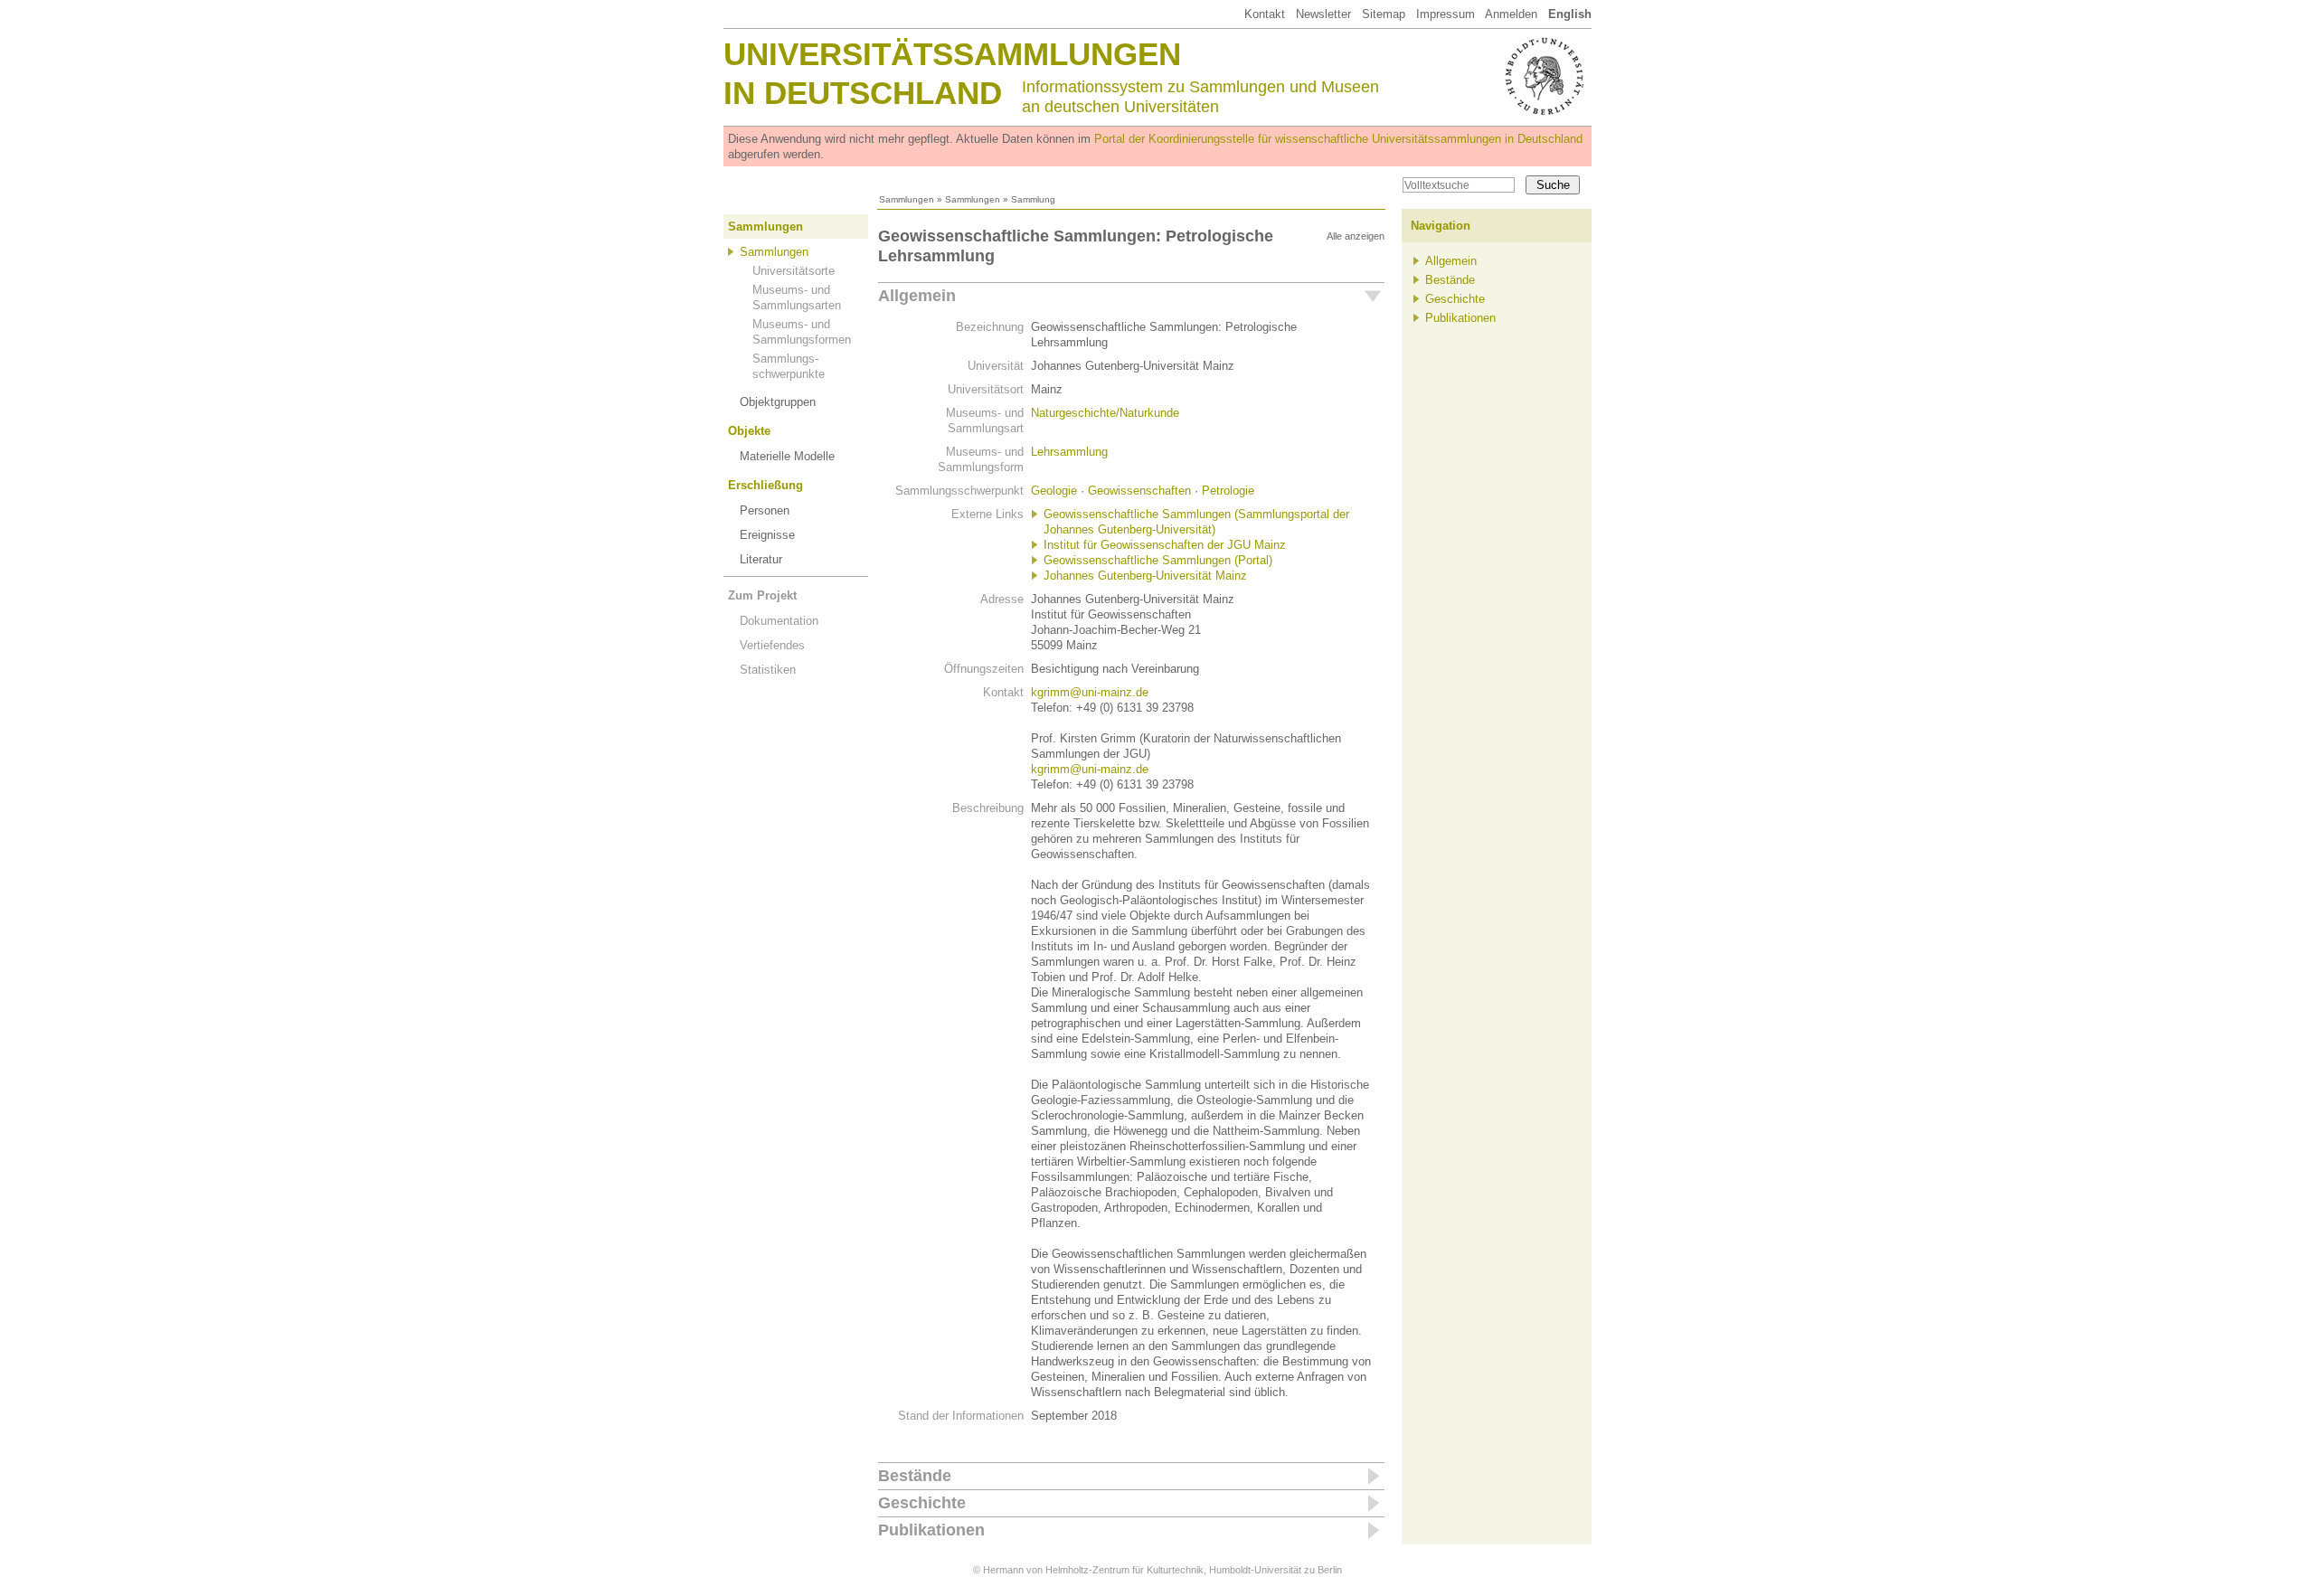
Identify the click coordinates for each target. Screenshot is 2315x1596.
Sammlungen (907, 199)
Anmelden (1511, 14)
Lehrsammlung (1069, 452)
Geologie (1054, 491)
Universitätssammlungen (952, 54)
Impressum (1446, 14)
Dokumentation (779, 621)
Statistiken (768, 670)
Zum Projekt (762, 595)
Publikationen (931, 1530)
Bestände (915, 1476)
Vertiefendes (772, 645)
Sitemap (1384, 14)
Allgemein (917, 296)
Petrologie (1228, 491)
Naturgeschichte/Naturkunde (1105, 413)
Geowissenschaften (1139, 491)
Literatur (761, 559)
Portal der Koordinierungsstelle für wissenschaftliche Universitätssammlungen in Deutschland (1338, 139)
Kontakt (1265, 14)
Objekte (749, 431)
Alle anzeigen (1356, 236)
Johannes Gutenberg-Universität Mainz (1145, 576)
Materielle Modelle (787, 456)
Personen (765, 510)
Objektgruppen (778, 402)
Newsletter (1323, 14)
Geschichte (922, 1503)
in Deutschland (863, 93)
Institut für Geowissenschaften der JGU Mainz (1165, 545)
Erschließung (765, 485)
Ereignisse (767, 535)
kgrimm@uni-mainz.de (1090, 692)
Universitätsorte (794, 271)
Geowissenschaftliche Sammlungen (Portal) (1158, 560)
